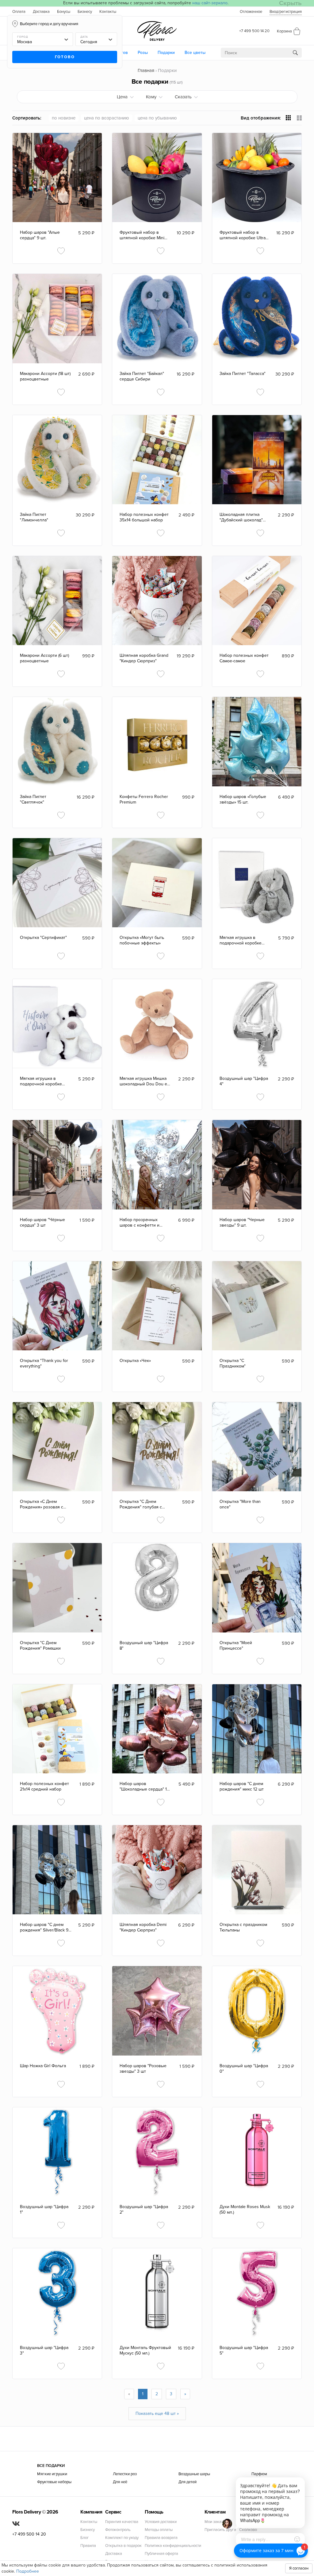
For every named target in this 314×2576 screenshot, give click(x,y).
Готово (65, 57)
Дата (84, 37)
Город (23, 37)
